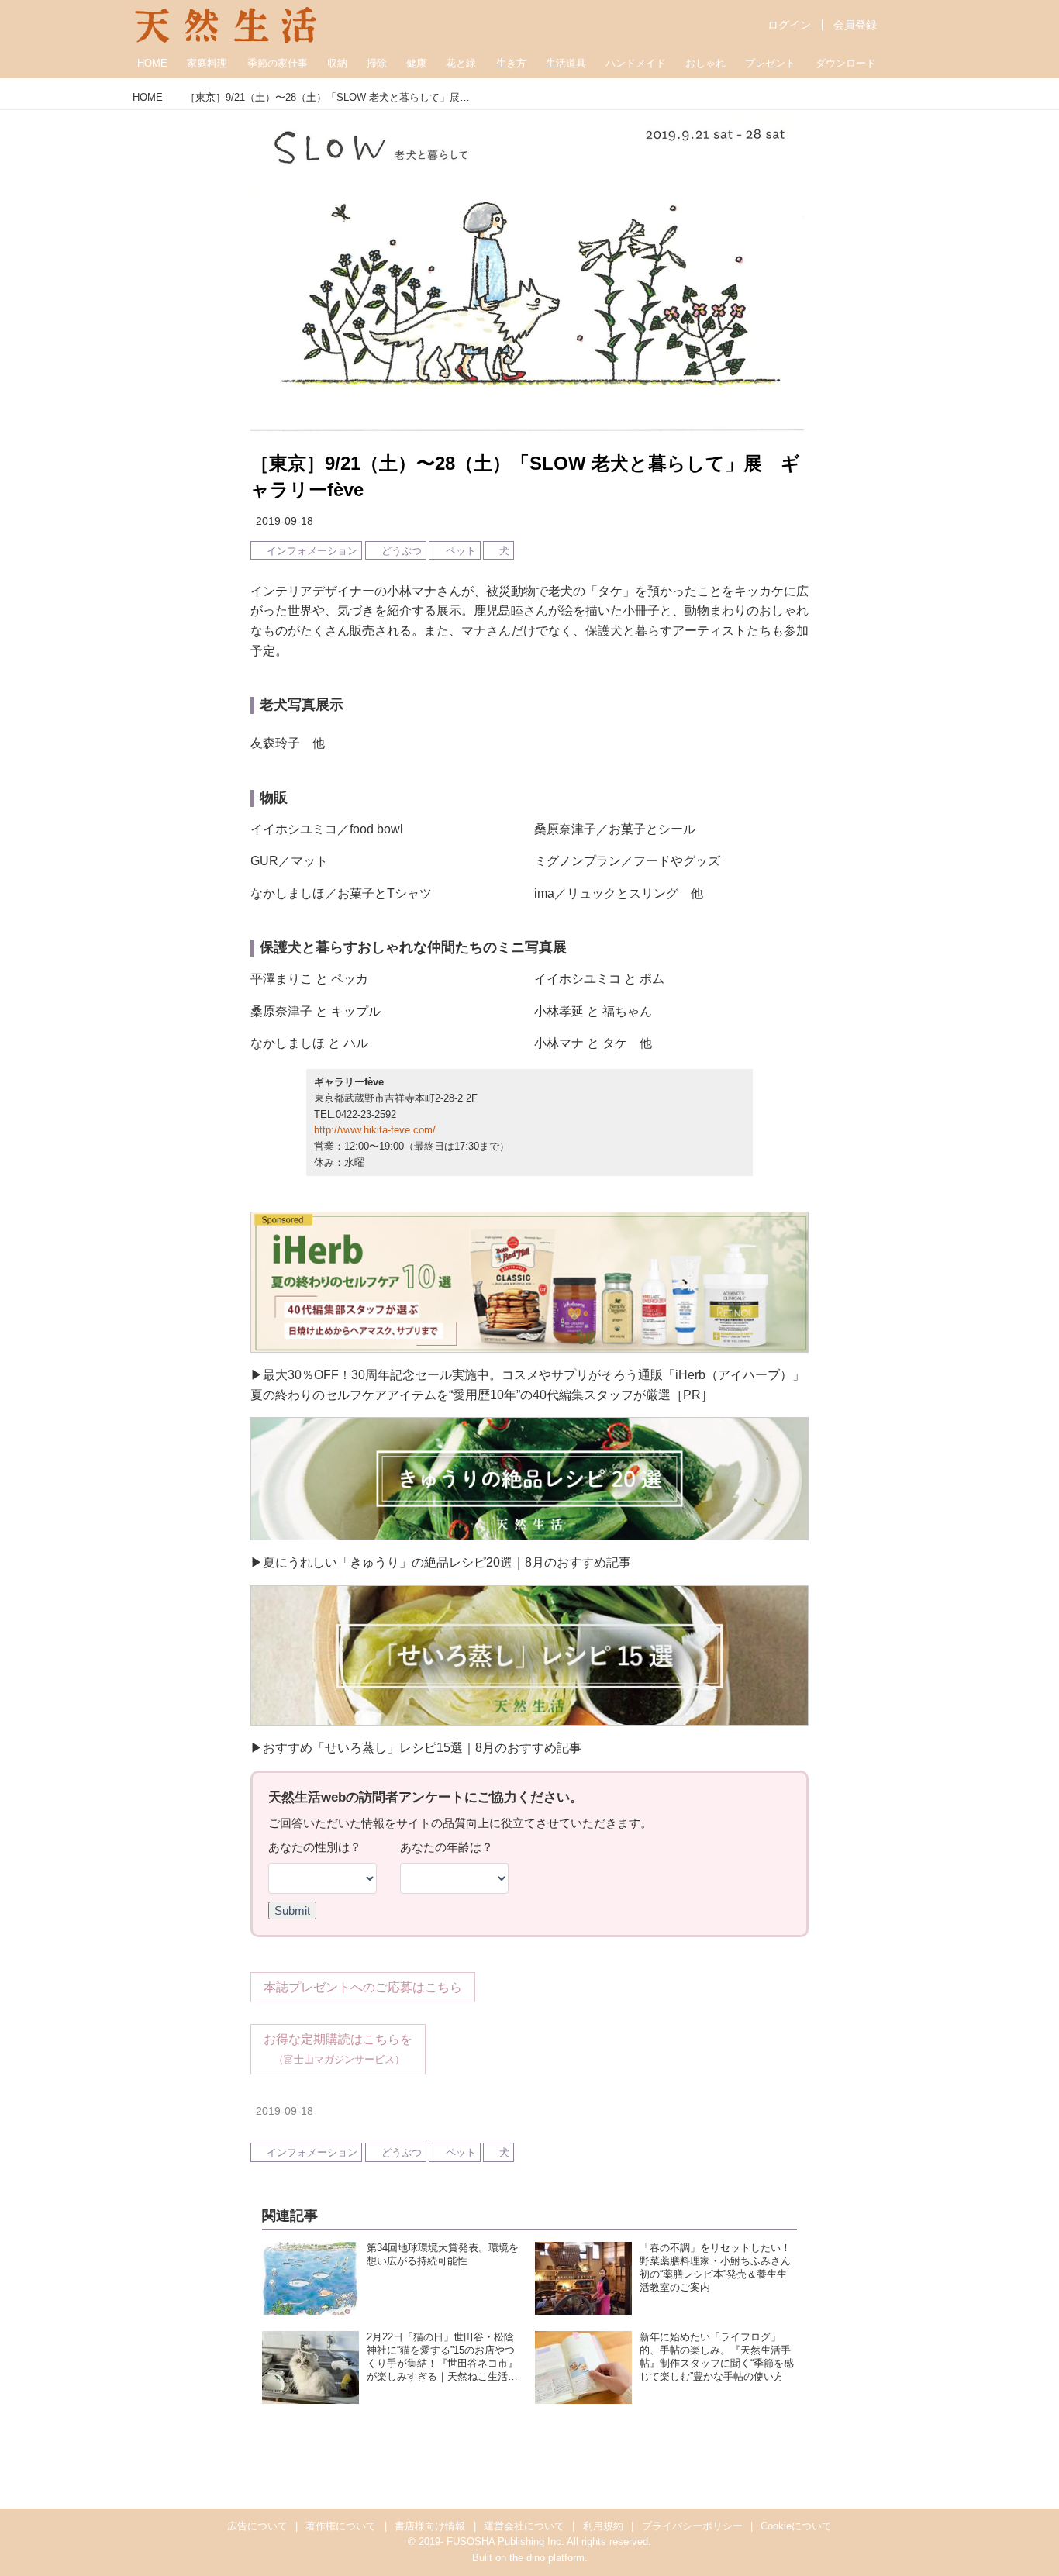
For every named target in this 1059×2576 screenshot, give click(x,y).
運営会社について (524, 2526)
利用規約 (603, 2526)
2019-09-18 (285, 521)
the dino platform (547, 2558)
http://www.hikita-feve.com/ (375, 1130)
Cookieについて (796, 2526)
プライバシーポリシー (692, 2526)
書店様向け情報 (430, 2526)
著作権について (341, 2526)
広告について (257, 2526)
